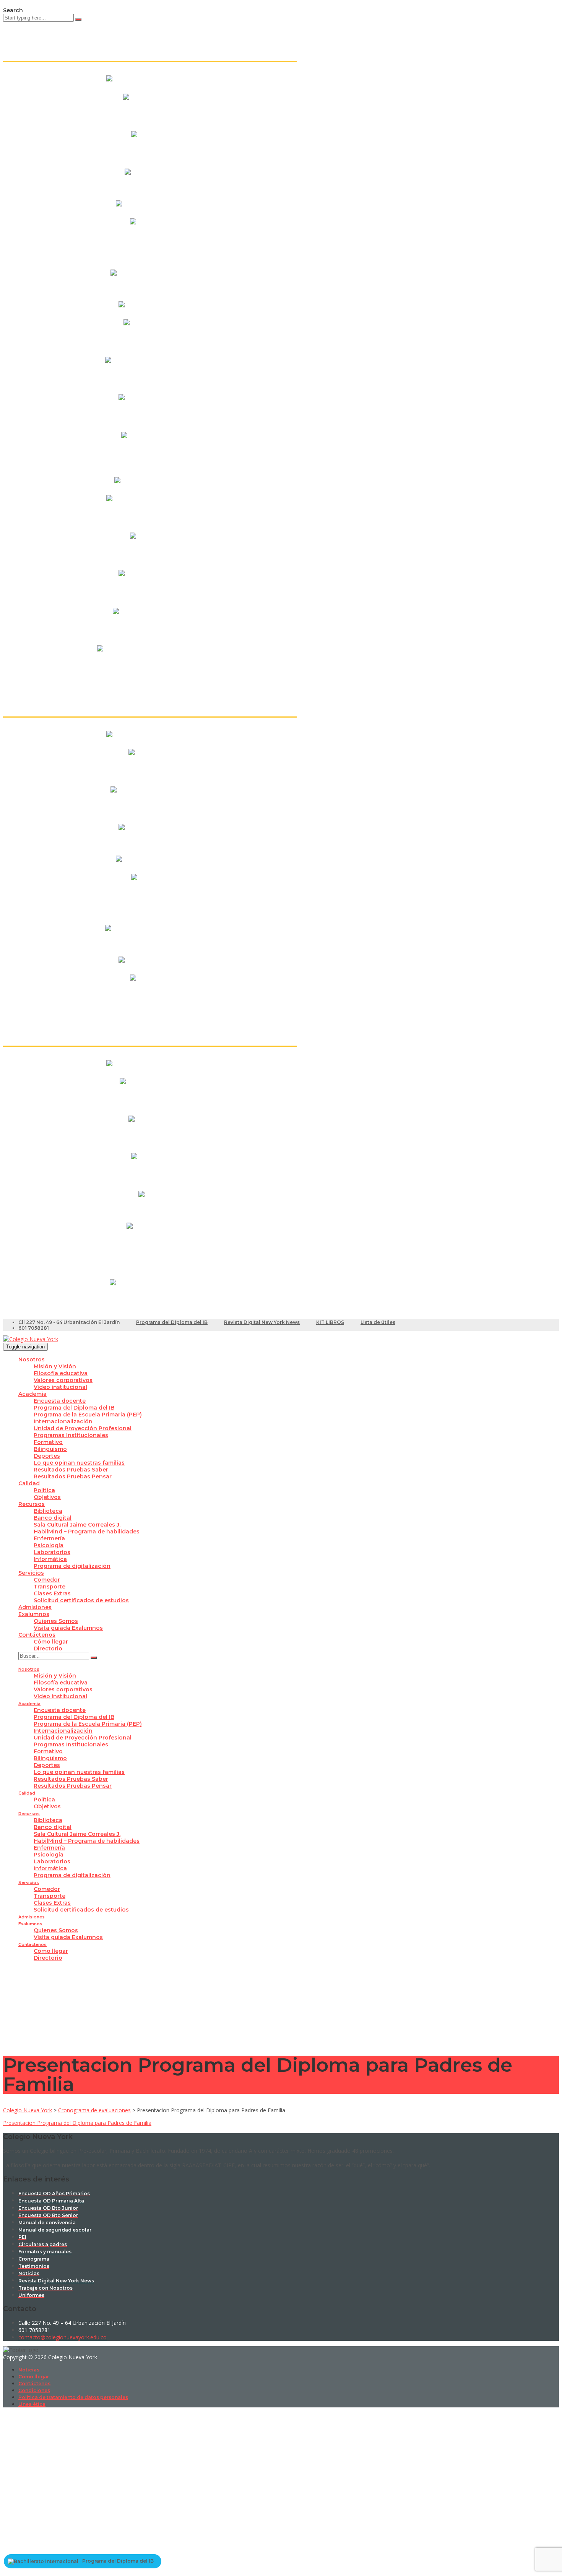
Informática (50, 1559)
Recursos (32, 1504)
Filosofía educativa (61, 1373)
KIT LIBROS (330, 1322)
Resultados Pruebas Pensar (73, 1476)
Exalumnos (34, 1614)
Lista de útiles (378, 1322)
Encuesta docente (60, 1401)
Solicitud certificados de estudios (81, 1600)
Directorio (48, 1649)
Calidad (29, 1483)
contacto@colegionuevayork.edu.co (63, 2337)
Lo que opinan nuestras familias (79, 1463)
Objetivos (47, 1497)
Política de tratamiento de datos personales (73, 2397)
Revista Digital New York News (262, 1322)
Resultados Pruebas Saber (71, 1470)
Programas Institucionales (71, 1435)
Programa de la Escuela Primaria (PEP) (88, 1415)
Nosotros (32, 1359)
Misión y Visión (55, 1366)
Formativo (48, 1442)
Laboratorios (52, 1552)
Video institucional (60, 1387)
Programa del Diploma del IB (172, 1322)
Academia (32, 1394)
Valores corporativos (63, 1380)
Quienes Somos (56, 1621)
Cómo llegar (51, 1642)
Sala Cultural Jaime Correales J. (77, 1525)
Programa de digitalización (72, 1566)
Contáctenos (37, 1635)
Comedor (47, 1580)
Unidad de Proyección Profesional (83, 1428)
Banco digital (53, 1518)
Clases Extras (52, 1593)
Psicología (49, 1545)
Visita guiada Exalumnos (68, 1628)
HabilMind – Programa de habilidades (87, 1532)
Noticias (29, 2370)
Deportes (47, 1456)
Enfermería (49, 1538)
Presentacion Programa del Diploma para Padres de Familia (77, 2123)
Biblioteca (48, 1511)
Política (44, 1490)
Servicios (31, 1573)
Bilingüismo (50, 1449)
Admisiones (35, 1607)
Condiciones (34, 2390)
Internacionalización (63, 1421)
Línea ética (32, 2404)
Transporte (50, 1587)
